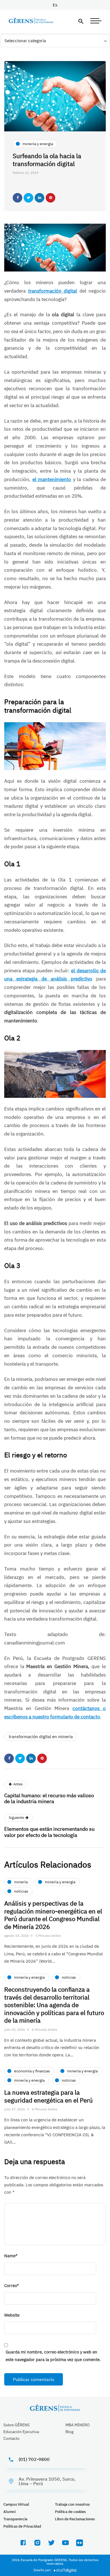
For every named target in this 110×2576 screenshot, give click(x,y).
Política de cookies (70, 2512)
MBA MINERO (78, 2425)
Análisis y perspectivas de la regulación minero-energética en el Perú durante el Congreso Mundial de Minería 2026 (53, 1915)
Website (12, 2315)
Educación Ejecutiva (21, 2432)
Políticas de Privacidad (22, 2526)
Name (11, 2256)
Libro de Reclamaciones (75, 2519)
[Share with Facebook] (17, 198)
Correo (12, 2286)
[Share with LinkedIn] (39, 198)
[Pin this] (50, 198)
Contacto (11, 2438)
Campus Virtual (16, 2504)
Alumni (9, 2512)
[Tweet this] (28, 198)
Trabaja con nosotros (72, 2504)
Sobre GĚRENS (16, 2425)
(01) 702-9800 (34, 2459)
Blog (69, 2432)
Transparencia (15, 2519)
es (55, 5)
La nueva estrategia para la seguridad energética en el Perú (49, 2096)
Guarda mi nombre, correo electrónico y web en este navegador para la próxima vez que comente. (53, 2356)
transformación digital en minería (41, 1737)
